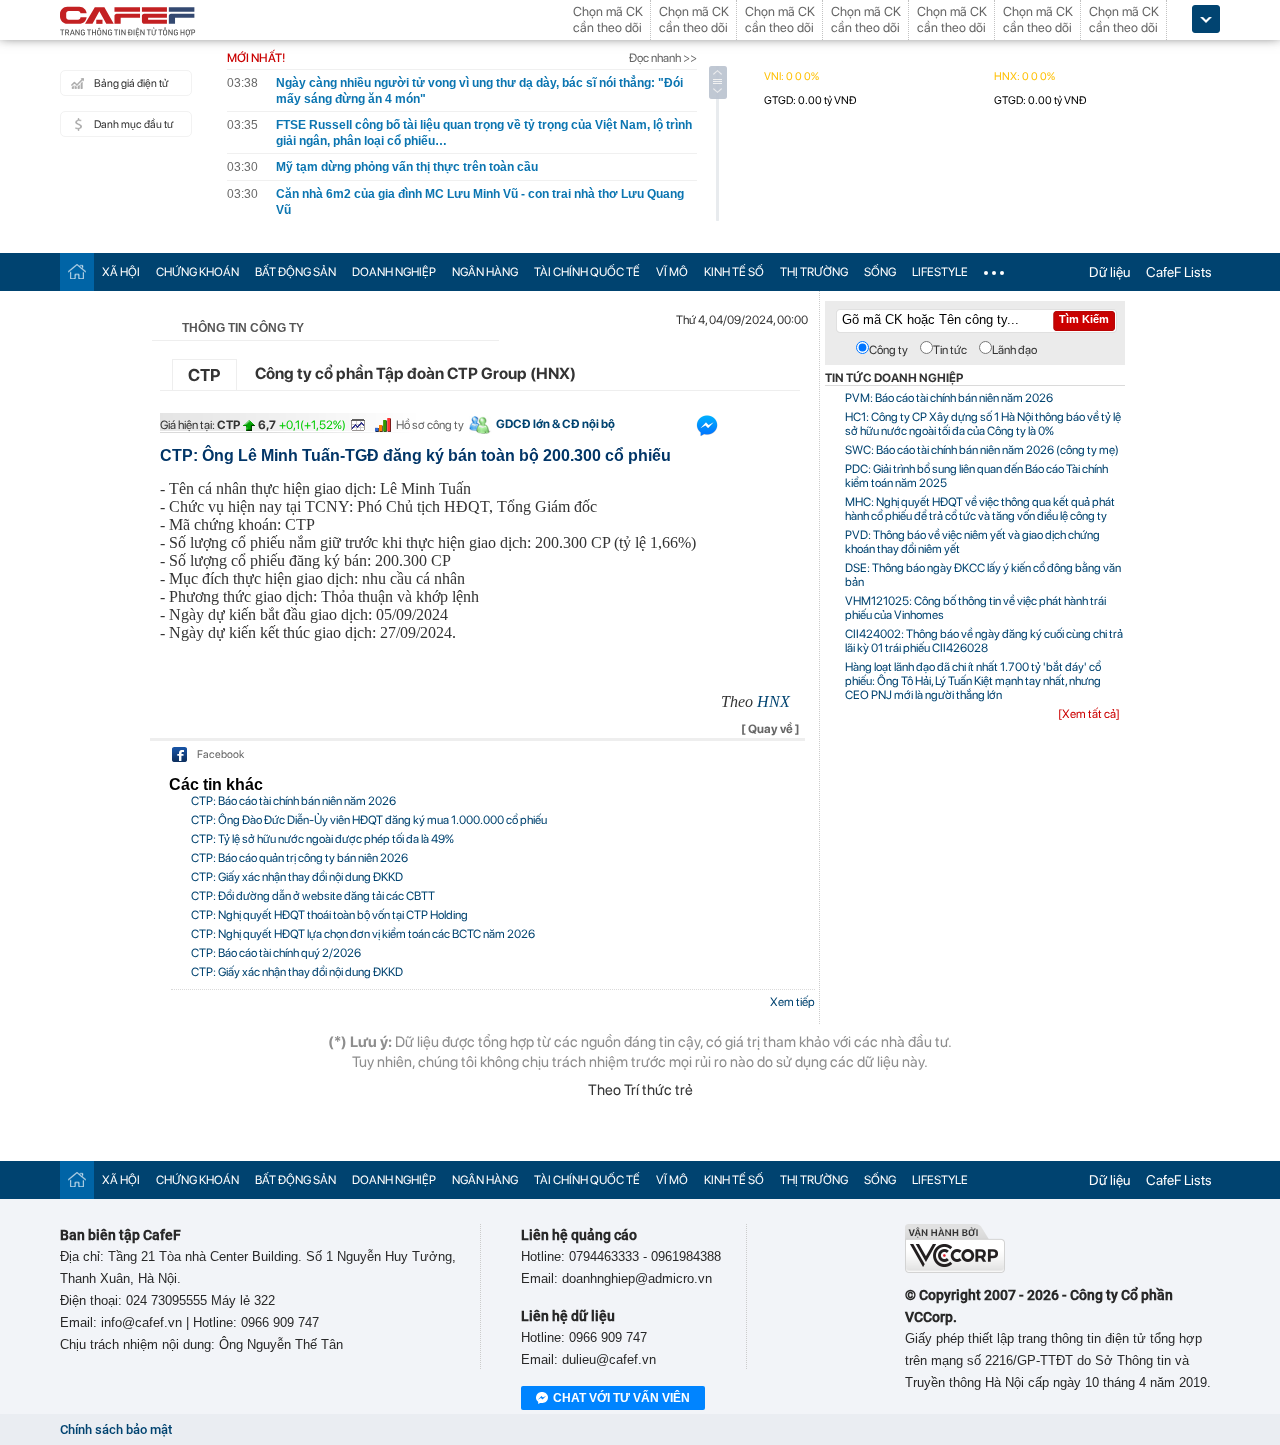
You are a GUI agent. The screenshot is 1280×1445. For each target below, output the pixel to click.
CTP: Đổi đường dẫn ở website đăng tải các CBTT (313, 896)
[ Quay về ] (770, 729)
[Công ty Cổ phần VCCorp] (955, 1268)
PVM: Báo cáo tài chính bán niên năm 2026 (949, 398)
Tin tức (950, 350)
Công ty (888, 350)
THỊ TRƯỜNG (814, 272)
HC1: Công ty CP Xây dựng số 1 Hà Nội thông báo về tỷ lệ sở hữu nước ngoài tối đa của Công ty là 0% (983, 424)
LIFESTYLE (940, 272)
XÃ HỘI (121, 272)
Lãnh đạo (1014, 350)
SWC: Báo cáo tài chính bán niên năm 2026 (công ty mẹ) (982, 450)
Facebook (220, 754)
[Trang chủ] (77, 271)
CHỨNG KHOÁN (197, 272)
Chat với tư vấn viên (621, 1398)
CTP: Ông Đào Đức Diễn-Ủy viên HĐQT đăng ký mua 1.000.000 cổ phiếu (369, 820)
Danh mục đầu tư (133, 124)
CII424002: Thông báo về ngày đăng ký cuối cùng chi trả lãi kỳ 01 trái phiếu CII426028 (984, 641)
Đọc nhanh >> (663, 58)
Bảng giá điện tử (131, 83)
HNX (773, 701)
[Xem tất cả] (1089, 714)
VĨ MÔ (672, 272)
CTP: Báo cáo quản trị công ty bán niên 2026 (299, 858)
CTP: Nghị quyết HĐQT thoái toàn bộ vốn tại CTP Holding (329, 915)
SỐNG (880, 272)
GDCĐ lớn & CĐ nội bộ (555, 424)
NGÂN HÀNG (485, 272)
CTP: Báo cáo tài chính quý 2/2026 (276, 953)
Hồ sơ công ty (430, 425)
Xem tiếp (792, 1002)
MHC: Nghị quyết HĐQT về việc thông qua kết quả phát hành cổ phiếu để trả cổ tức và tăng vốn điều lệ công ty (980, 509)
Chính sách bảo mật (116, 1429)
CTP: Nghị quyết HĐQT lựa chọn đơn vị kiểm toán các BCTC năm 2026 (363, 934)
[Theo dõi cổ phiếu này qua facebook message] (707, 430)
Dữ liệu (1109, 272)
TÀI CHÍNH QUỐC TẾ (587, 272)
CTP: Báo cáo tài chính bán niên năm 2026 (293, 801)
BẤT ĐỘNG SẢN (295, 272)
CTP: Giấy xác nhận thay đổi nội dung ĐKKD (297, 877)
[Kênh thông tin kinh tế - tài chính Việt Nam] (128, 23)
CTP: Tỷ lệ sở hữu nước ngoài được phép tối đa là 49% (322, 839)
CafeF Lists (1179, 272)
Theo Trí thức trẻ (640, 1090)
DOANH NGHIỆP (394, 272)
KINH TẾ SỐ (734, 272)
